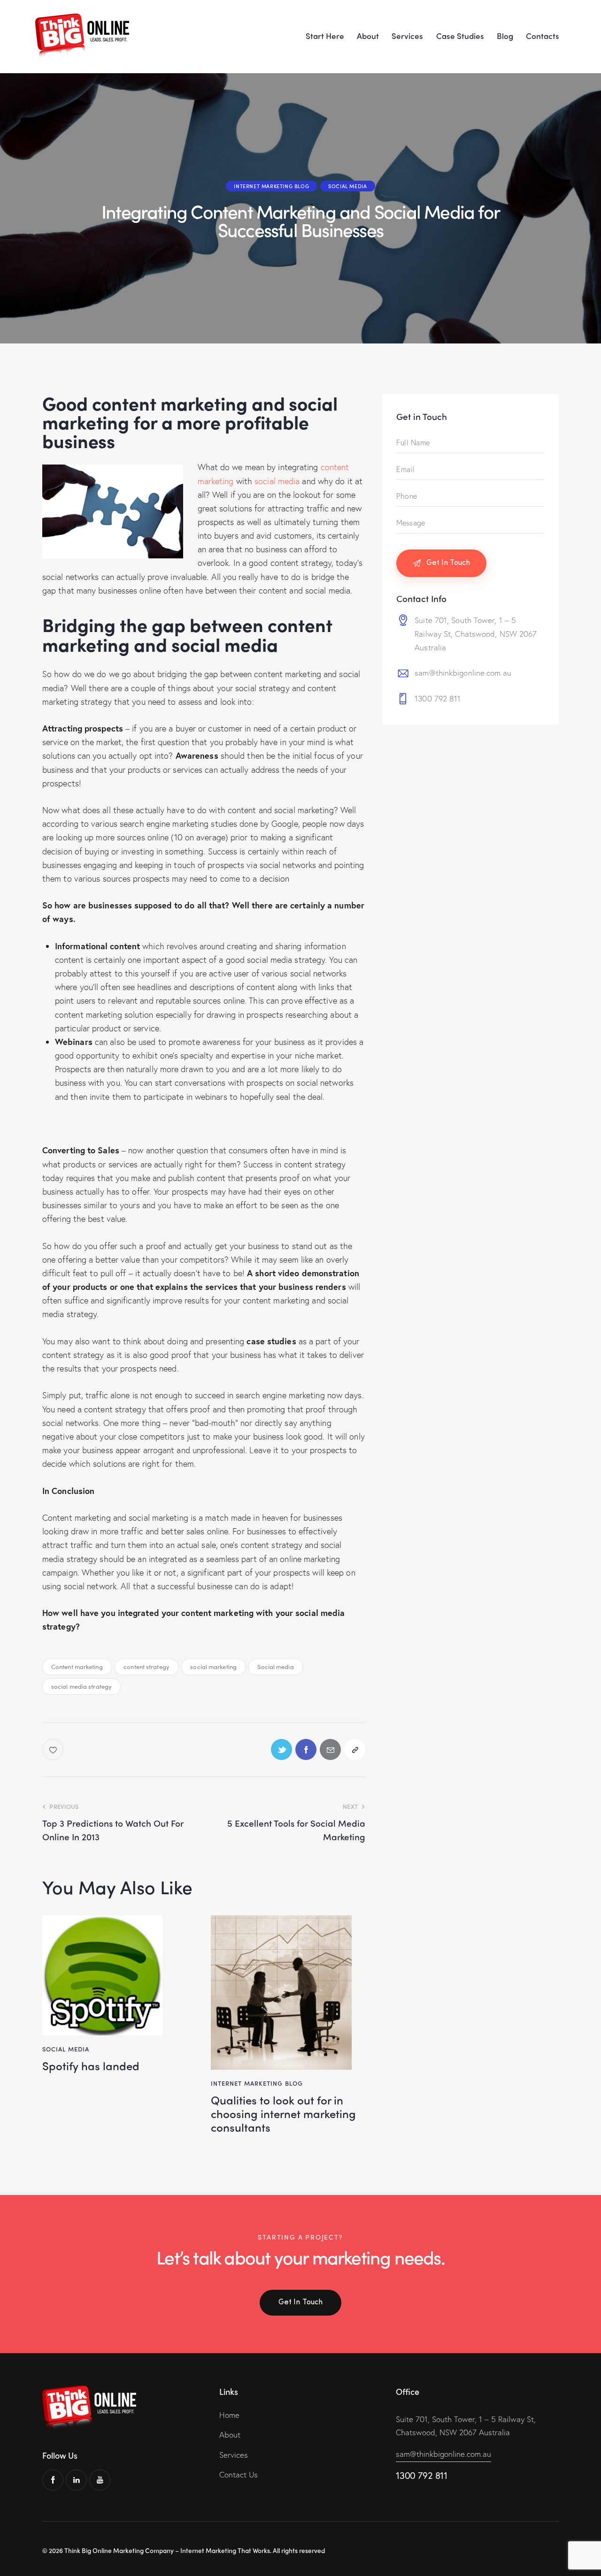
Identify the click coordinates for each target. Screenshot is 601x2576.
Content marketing (77, 1666)
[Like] (54, 1749)
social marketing (213, 1666)
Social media (275, 1666)
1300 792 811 (438, 698)
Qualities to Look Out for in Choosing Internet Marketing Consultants (283, 2113)
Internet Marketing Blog (271, 186)
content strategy (146, 1666)
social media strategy (81, 1686)
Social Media (347, 186)
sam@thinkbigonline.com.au (463, 673)
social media (277, 481)
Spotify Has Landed (91, 2066)
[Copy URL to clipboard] (355, 1749)
